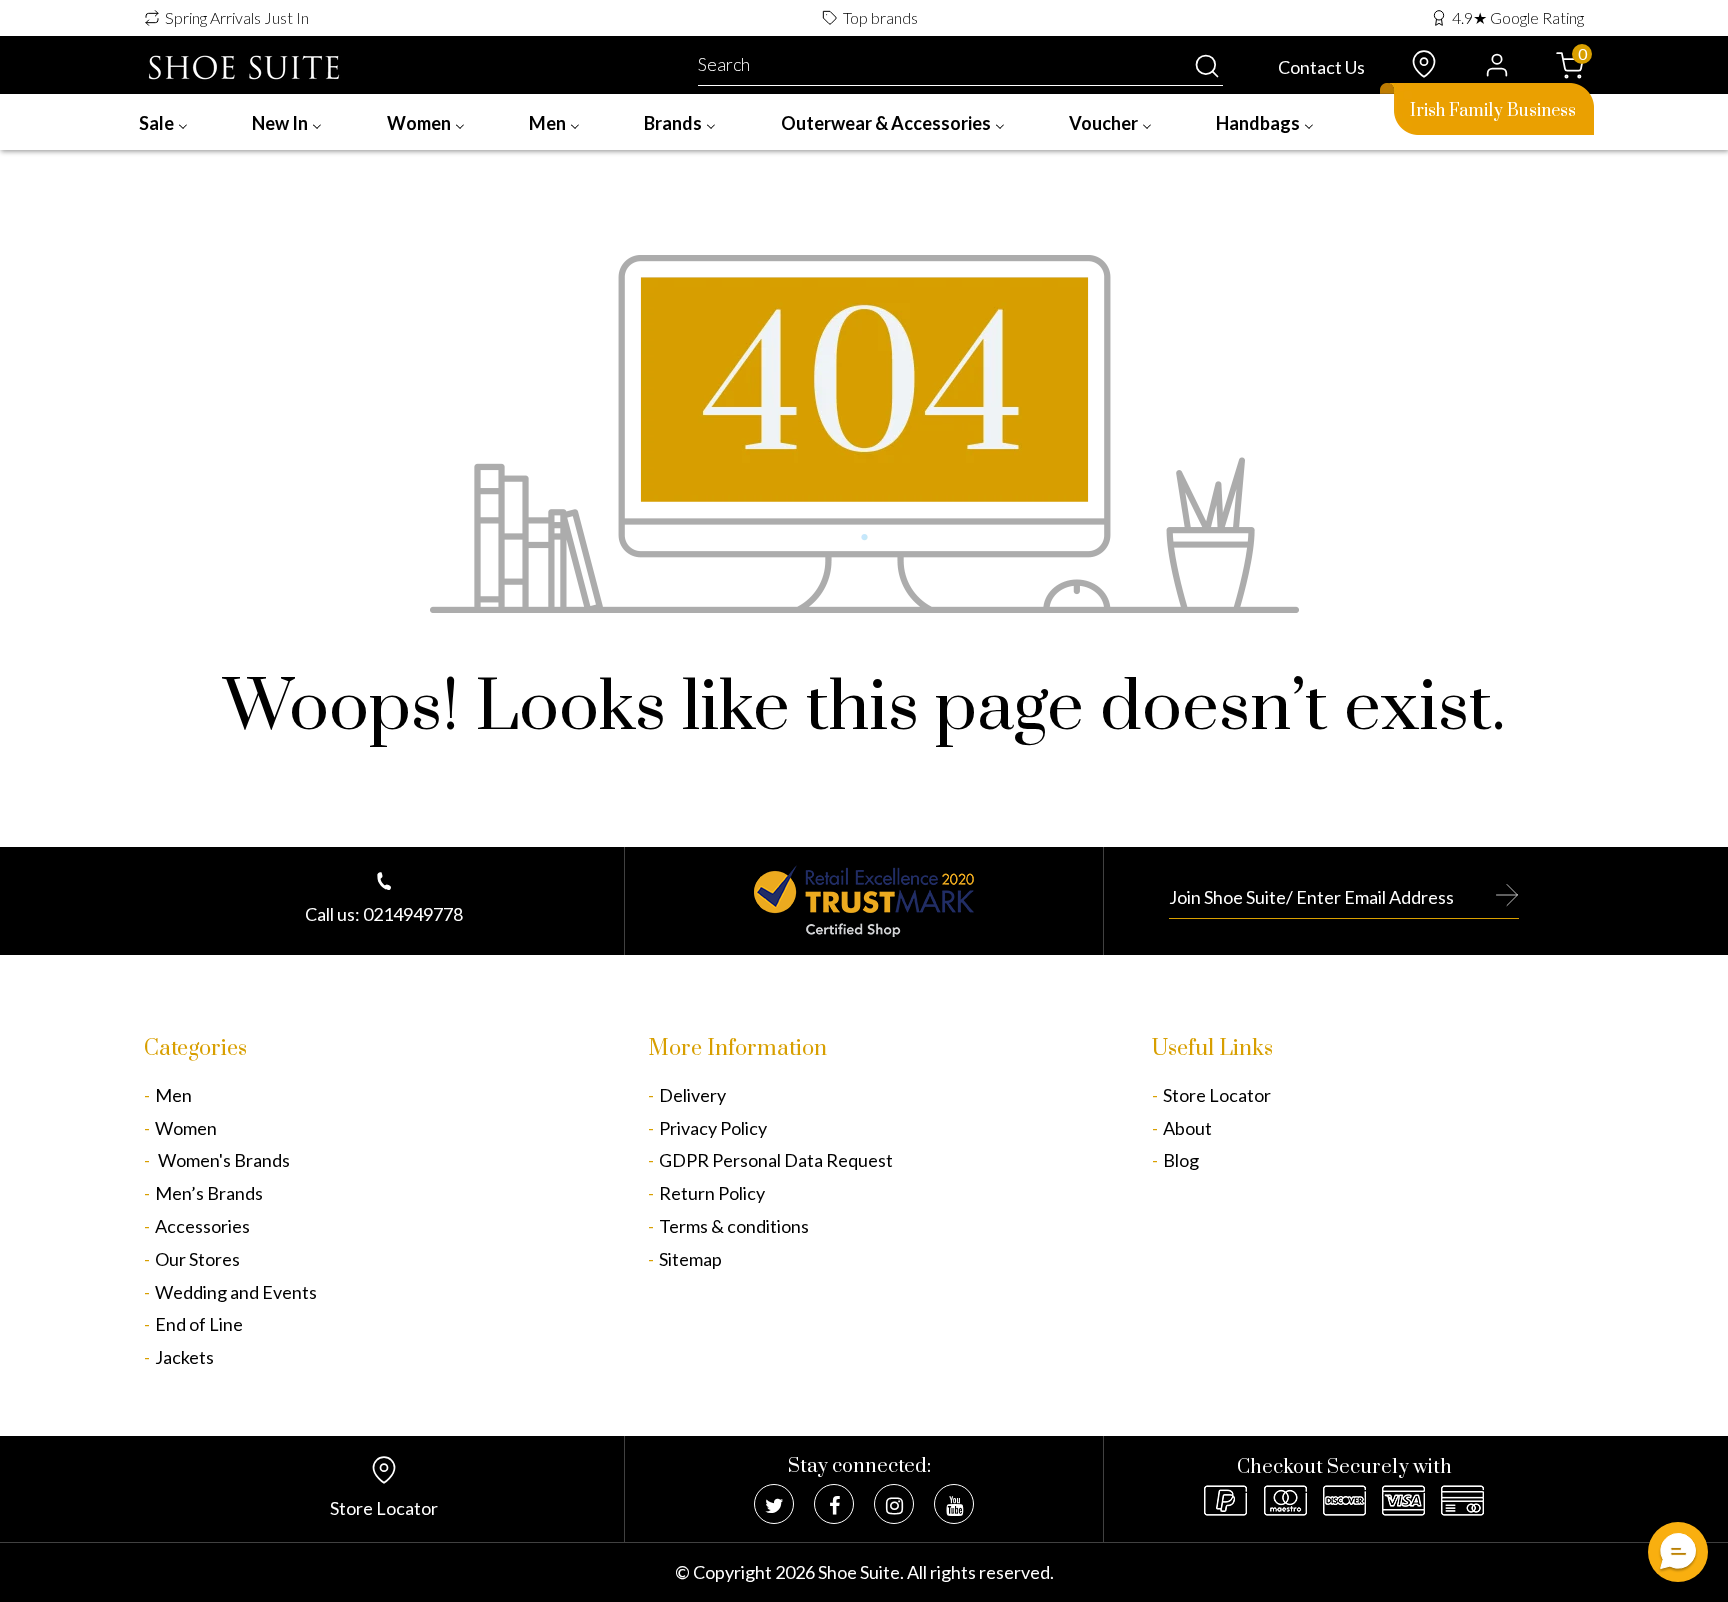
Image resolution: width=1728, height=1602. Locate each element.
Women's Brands (222, 1160)
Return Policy (712, 1193)
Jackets (184, 1357)
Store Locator (1217, 1095)
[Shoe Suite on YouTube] (954, 1504)
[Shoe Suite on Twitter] (774, 1504)
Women (186, 1128)
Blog (1181, 1160)
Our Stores (197, 1259)
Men (173, 1095)
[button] (1678, 1552)
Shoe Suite (859, 1572)
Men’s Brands (209, 1193)
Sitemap (690, 1259)
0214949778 (413, 914)
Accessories (202, 1226)
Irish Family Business (1493, 111)
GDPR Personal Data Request (776, 1160)
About (1187, 1128)
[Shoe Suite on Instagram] (894, 1504)
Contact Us (1321, 67)
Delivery (692, 1095)
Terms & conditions (734, 1226)
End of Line (199, 1324)
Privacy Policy (713, 1128)
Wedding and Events (236, 1292)
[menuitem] (163, 122)
